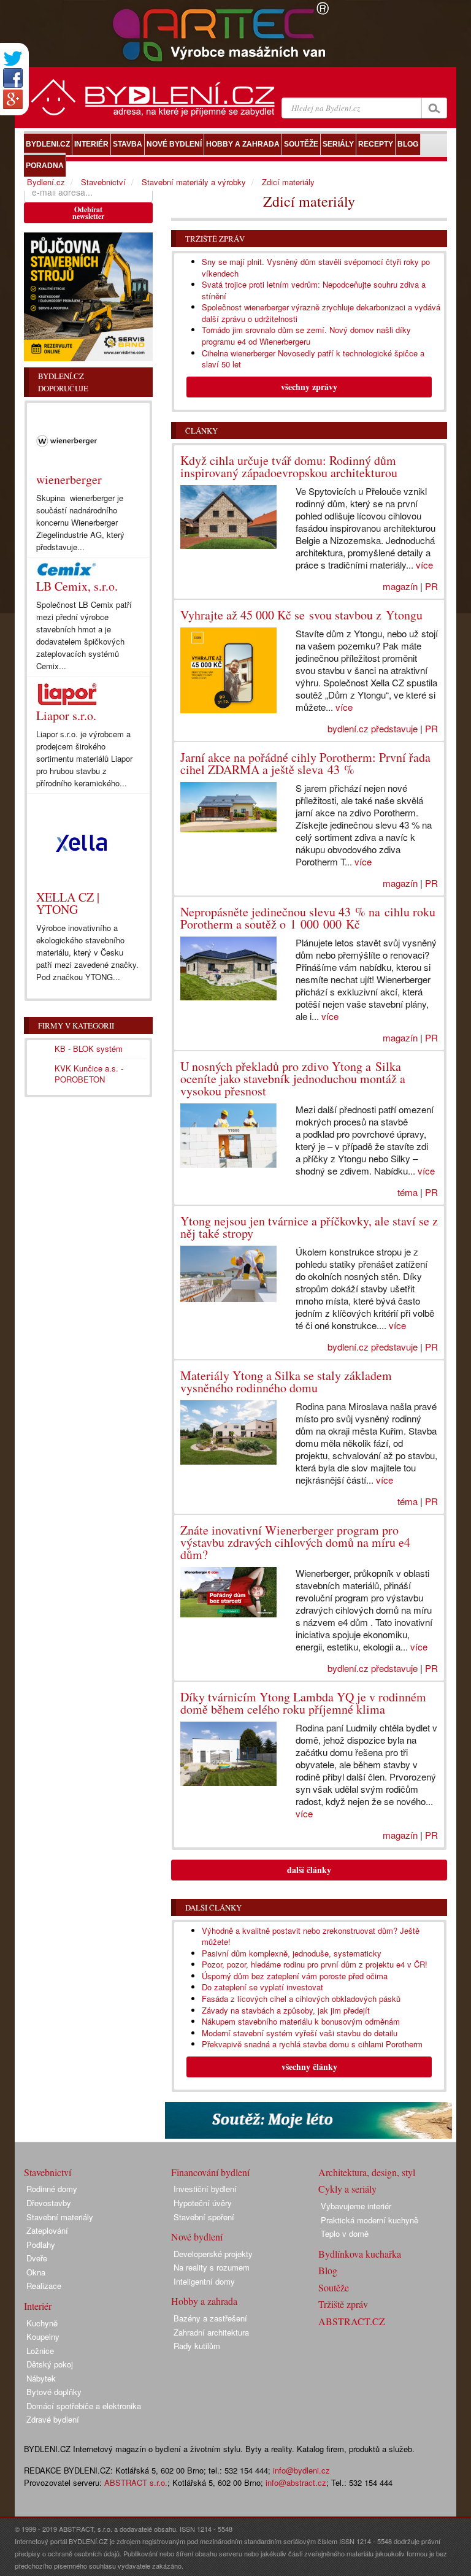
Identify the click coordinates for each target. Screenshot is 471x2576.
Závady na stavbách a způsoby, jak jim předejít (286, 2010)
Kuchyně (42, 2323)
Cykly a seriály (347, 2189)
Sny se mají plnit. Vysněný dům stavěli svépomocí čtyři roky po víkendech (316, 267)
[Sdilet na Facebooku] (13, 78)
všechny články (309, 2067)
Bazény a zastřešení (210, 2318)
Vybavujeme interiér (356, 2206)
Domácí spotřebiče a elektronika (84, 2406)
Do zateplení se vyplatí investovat (262, 1987)
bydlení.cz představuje (373, 728)
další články (309, 1870)
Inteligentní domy (204, 2281)
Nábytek (41, 2378)
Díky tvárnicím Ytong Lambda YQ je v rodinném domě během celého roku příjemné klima (303, 1703)
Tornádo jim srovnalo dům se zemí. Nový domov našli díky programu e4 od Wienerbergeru (306, 335)
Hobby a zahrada (204, 2301)
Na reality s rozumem (212, 2267)
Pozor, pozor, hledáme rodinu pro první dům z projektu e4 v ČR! (315, 1964)
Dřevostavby (49, 2203)
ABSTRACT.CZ (352, 2321)
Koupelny (43, 2336)
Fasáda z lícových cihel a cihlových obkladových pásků (301, 1999)
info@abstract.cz (296, 2482)
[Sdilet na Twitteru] (13, 59)
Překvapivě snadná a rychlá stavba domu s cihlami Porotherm (312, 2044)
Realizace (44, 2286)
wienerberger (69, 479)
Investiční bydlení (205, 2189)
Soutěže (334, 2287)
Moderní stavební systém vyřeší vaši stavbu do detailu (300, 2033)
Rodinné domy (52, 2189)
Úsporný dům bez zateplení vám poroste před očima (295, 1976)
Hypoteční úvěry (203, 2203)
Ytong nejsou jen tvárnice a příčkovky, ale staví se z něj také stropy (309, 1227)
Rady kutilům (197, 2346)
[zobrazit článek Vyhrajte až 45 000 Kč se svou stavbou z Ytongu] (229, 671)
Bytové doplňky (54, 2392)
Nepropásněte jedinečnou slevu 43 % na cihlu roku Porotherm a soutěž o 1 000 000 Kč (308, 918)
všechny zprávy (309, 387)
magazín (400, 586)
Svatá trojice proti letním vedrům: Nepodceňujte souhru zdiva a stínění (314, 290)
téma (408, 1192)
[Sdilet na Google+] (13, 99)
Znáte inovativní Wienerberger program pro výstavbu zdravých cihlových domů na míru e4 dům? (295, 1542)
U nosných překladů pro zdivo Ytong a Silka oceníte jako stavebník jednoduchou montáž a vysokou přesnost (293, 1079)
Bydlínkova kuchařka (360, 2254)
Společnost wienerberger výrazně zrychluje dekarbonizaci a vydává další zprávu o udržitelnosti (321, 313)
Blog (328, 2270)
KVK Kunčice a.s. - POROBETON (89, 1074)
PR (431, 586)
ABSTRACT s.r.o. (136, 2482)
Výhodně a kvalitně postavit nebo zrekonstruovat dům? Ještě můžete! (311, 1936)
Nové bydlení (197, 2237)
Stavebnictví (103, 182)
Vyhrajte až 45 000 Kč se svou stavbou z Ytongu (301, 615)
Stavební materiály (60, 2217)
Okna (36, 2272)
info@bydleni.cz (301, 2470)
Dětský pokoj (50, 2364)
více (424, 565)
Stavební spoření (204, 2217)
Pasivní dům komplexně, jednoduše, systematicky (292, 1953)
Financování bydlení (210, 2172)
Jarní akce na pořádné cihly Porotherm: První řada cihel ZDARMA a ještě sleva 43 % (305, 763)
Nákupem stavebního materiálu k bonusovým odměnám (301, 2021)
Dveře (37, 2258)
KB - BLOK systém (89, 1048)
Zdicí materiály (288, 182)
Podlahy (41, 2244)
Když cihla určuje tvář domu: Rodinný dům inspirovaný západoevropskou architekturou (289, 466)
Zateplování (47, 2230)
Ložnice (40, 2351)
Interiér (38, 2306)
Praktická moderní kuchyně (370, 2220)
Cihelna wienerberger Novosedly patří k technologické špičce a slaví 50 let (313, 359)
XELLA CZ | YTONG (68, 903)
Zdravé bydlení (53, 2419)
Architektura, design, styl (367, 2172)
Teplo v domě (345, 2233)
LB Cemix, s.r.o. (77, 586)
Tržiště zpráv (215, 239)
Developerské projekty (213, 2254)
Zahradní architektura (211, 2332)
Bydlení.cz (46, 182)
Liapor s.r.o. (66, 715)
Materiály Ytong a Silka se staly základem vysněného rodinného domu (286, 1382)
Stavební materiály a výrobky (194, 182)
